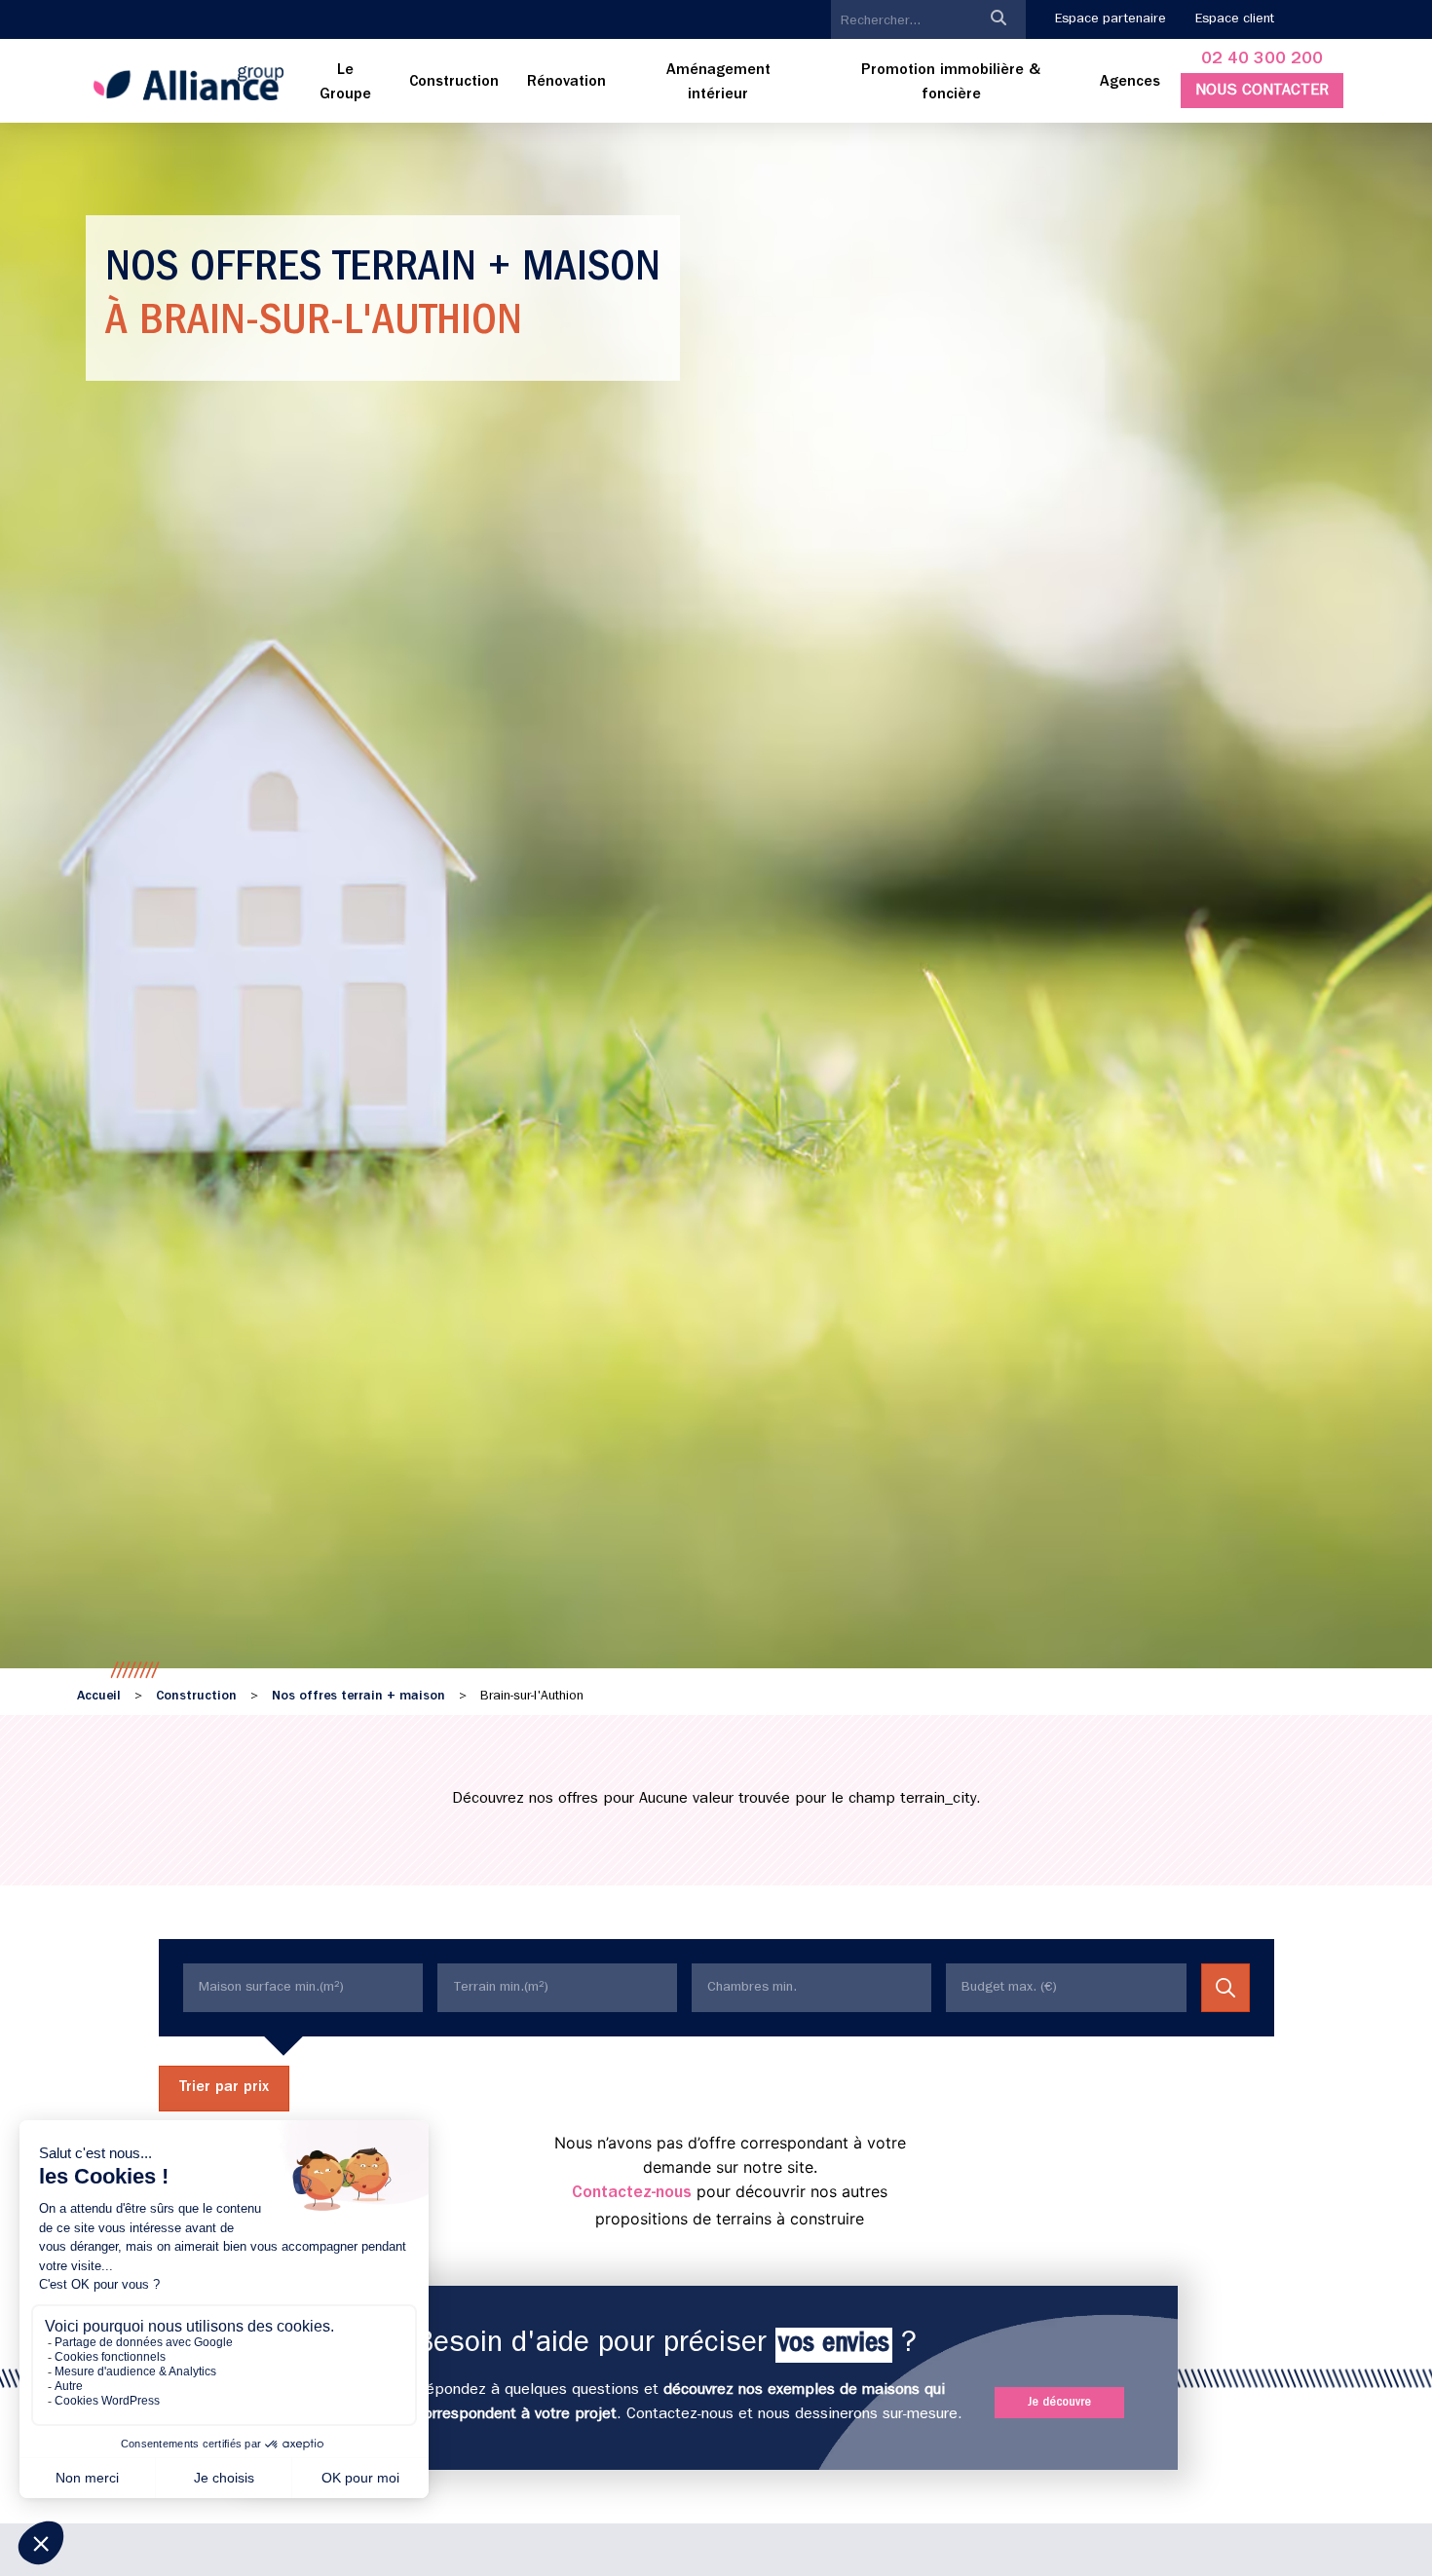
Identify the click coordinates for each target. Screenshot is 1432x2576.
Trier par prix (224, 2088)
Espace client (1235, 19)
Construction (196, 1697)
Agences (1130, 83)
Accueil (99, 1697)
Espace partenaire (1111, 19)
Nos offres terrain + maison (358, 1697)
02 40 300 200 (1262, 60)
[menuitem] (346, 84)
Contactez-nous (632, 2194)
